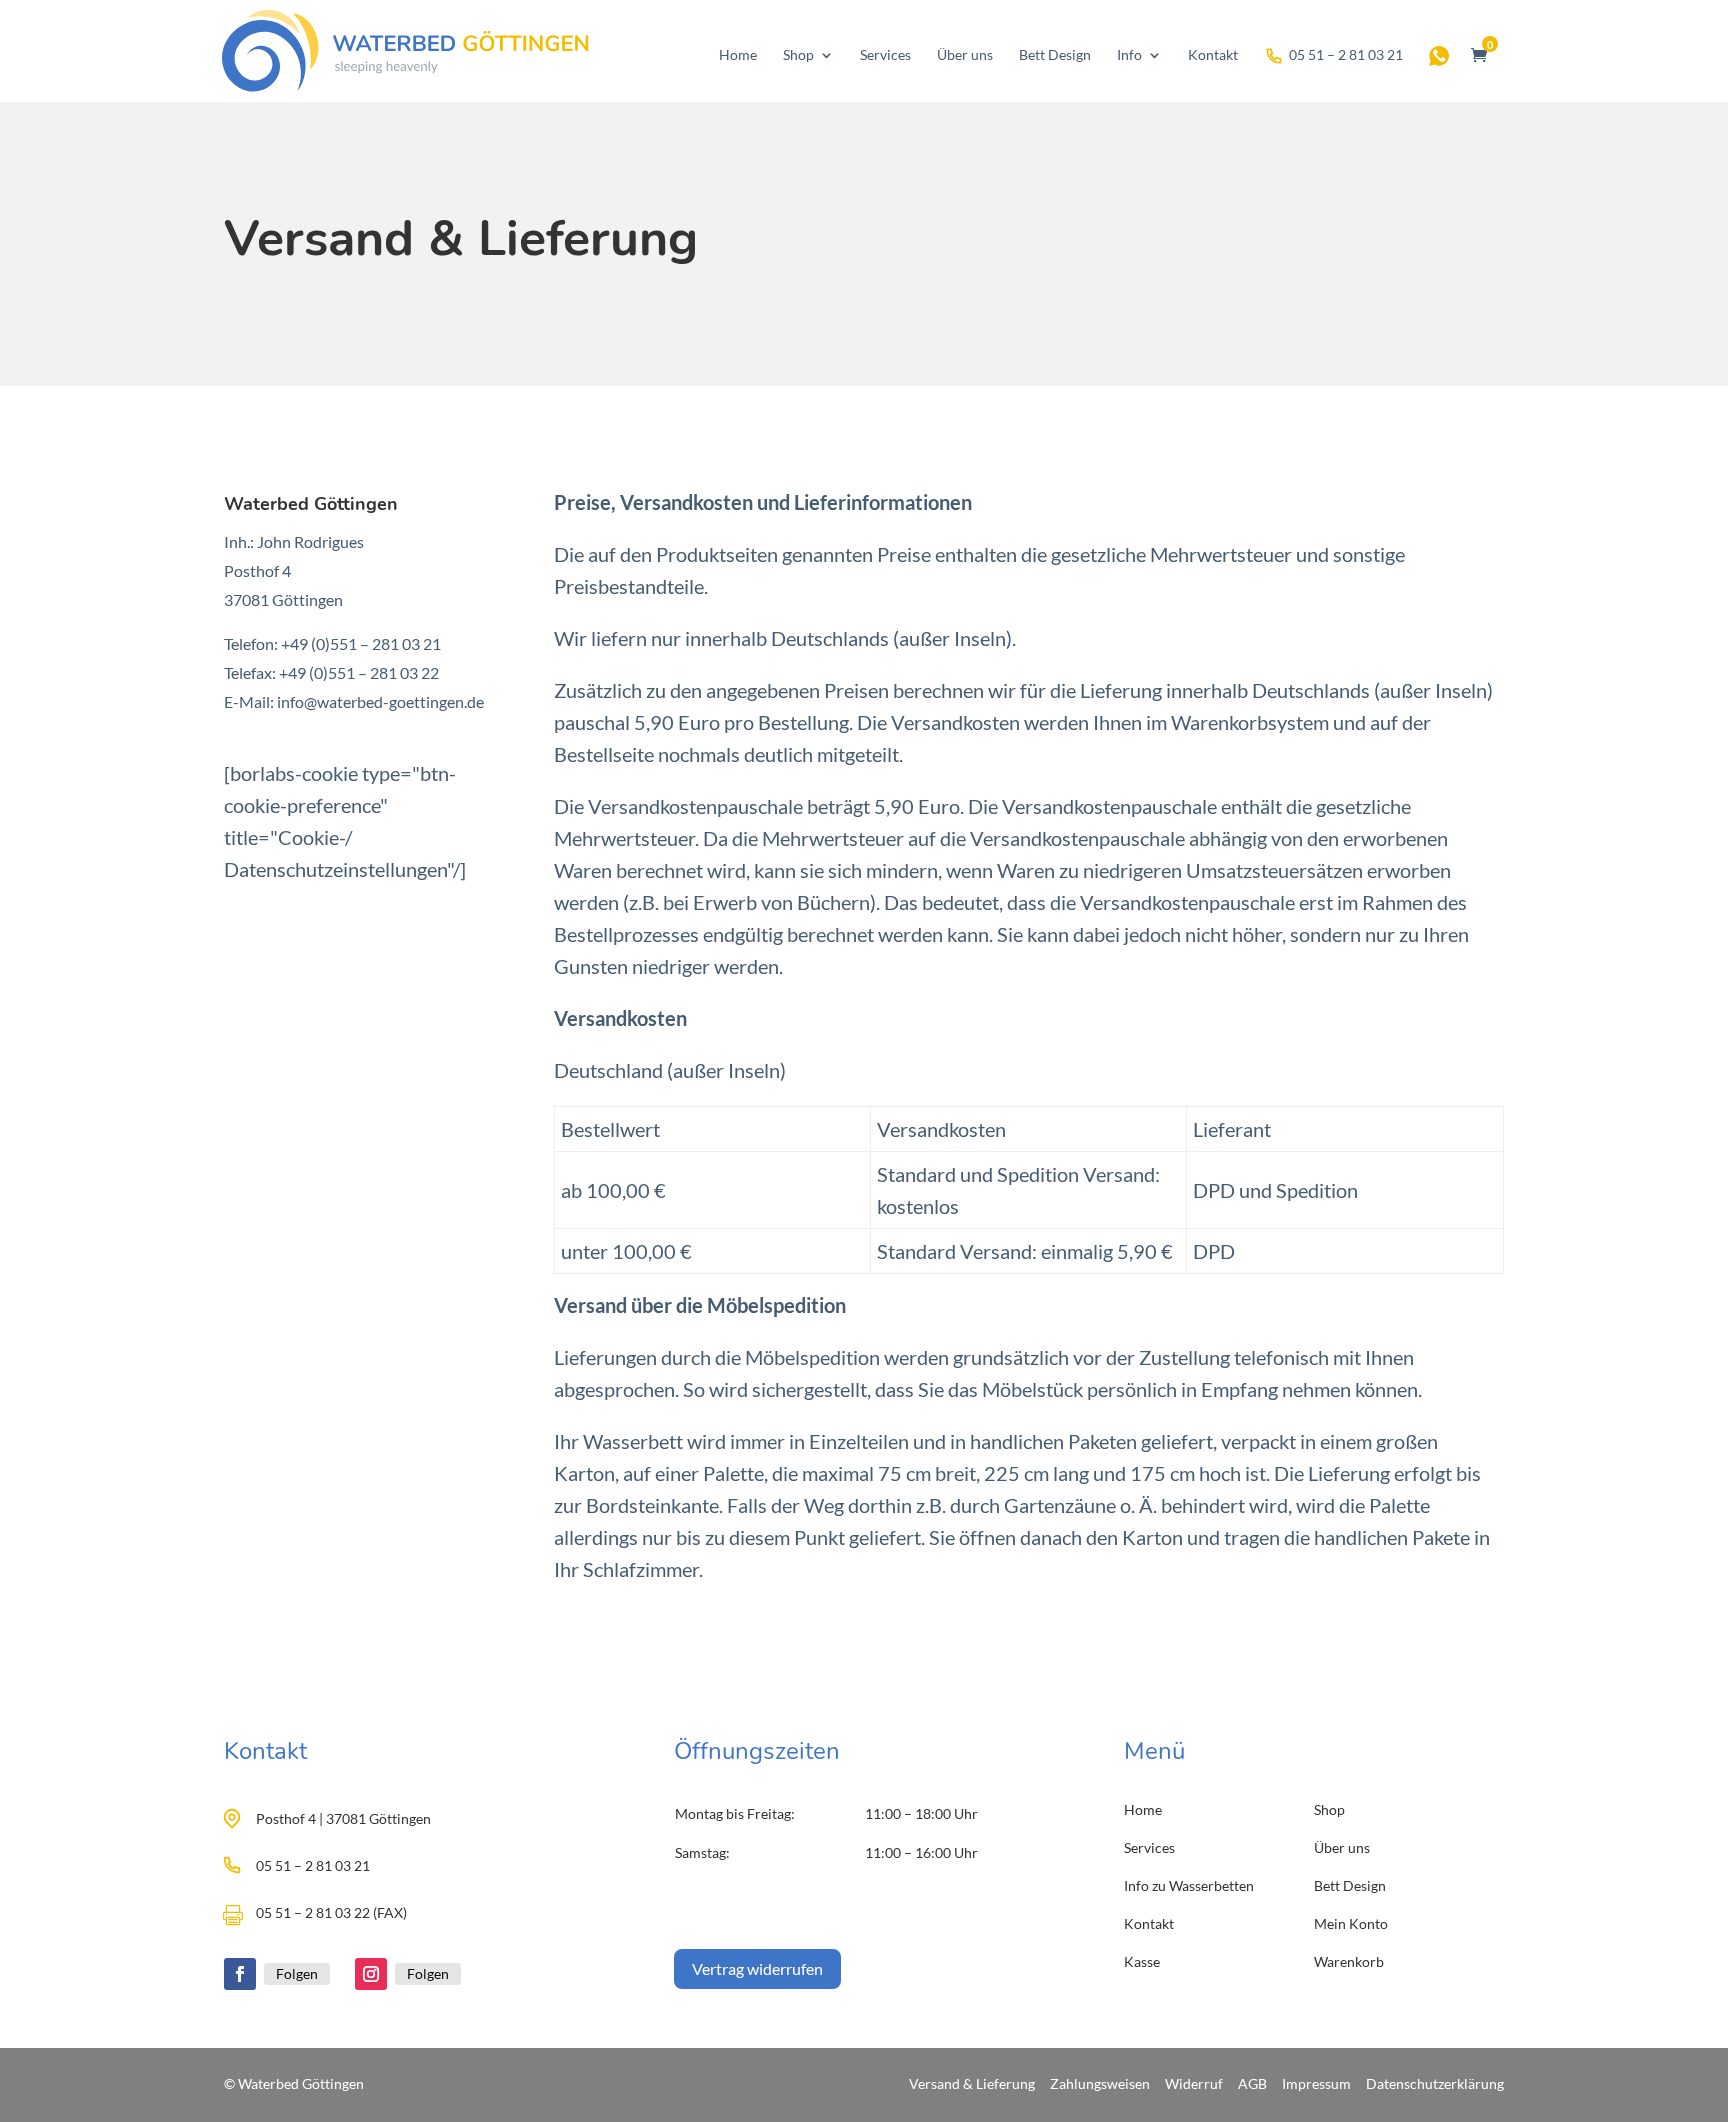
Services (885, 55)
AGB (1252, 2083)
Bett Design (1055, 55)
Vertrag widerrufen (757, 1968)
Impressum (1316, 2083)
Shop (798, 55)
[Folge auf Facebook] (240, 1974)
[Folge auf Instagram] (371, 1974)
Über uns (965, 55)
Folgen (297, 1973)
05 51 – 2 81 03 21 (1346, 54)
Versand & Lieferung (972, 2083)
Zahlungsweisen (1100, 2083)
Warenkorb (1349, 1961)
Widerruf (1194, 2083)
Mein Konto (1351, 1923)
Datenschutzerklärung (1435, 2083)
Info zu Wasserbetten (1189, 1885)
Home (738, 55)
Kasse (1142, 1961)
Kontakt (1213, 55)
